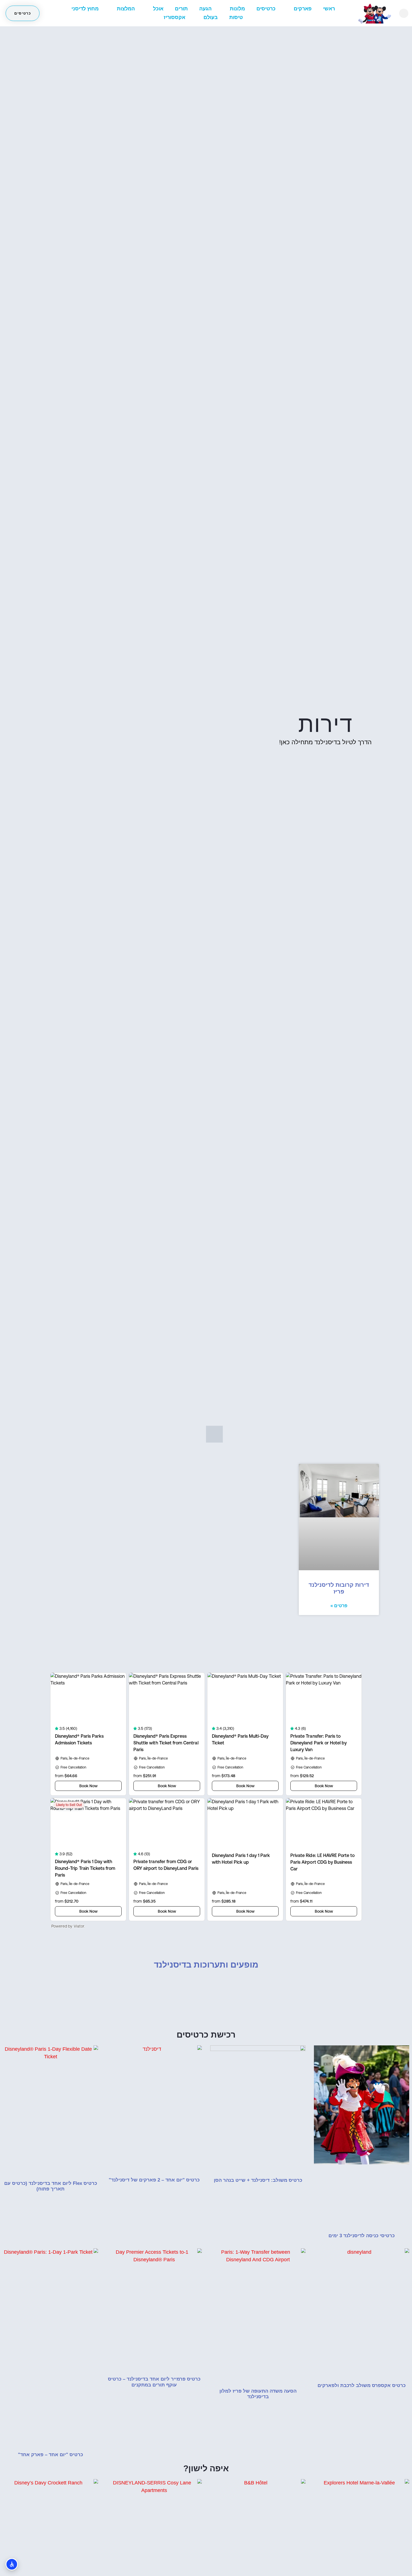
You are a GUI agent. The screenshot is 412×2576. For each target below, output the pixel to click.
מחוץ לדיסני (85, 9)
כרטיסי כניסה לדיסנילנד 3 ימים (362, 2236)
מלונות (237, 9)
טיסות (236, 17)
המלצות (126, 9)
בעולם (211, 17)
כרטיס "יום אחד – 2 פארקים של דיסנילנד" (154, 2180)
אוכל (158, 9)
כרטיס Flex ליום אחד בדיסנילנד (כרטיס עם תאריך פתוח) (51, 2186)
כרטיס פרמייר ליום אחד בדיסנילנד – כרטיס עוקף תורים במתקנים (154, 2382)
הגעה (205, 9)
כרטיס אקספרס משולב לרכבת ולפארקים (362, 2385)
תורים (181, 9)
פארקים (303, 9)
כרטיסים (266, 9)
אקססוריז (174, 17)
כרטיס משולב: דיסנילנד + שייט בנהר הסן (258, 2180)
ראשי (329, 9)
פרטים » (339, 1606)
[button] (404, 13)
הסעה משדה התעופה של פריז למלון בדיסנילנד (258, 2394)
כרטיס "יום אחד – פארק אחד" (50, 2455)
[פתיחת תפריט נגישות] (12, 2564)
